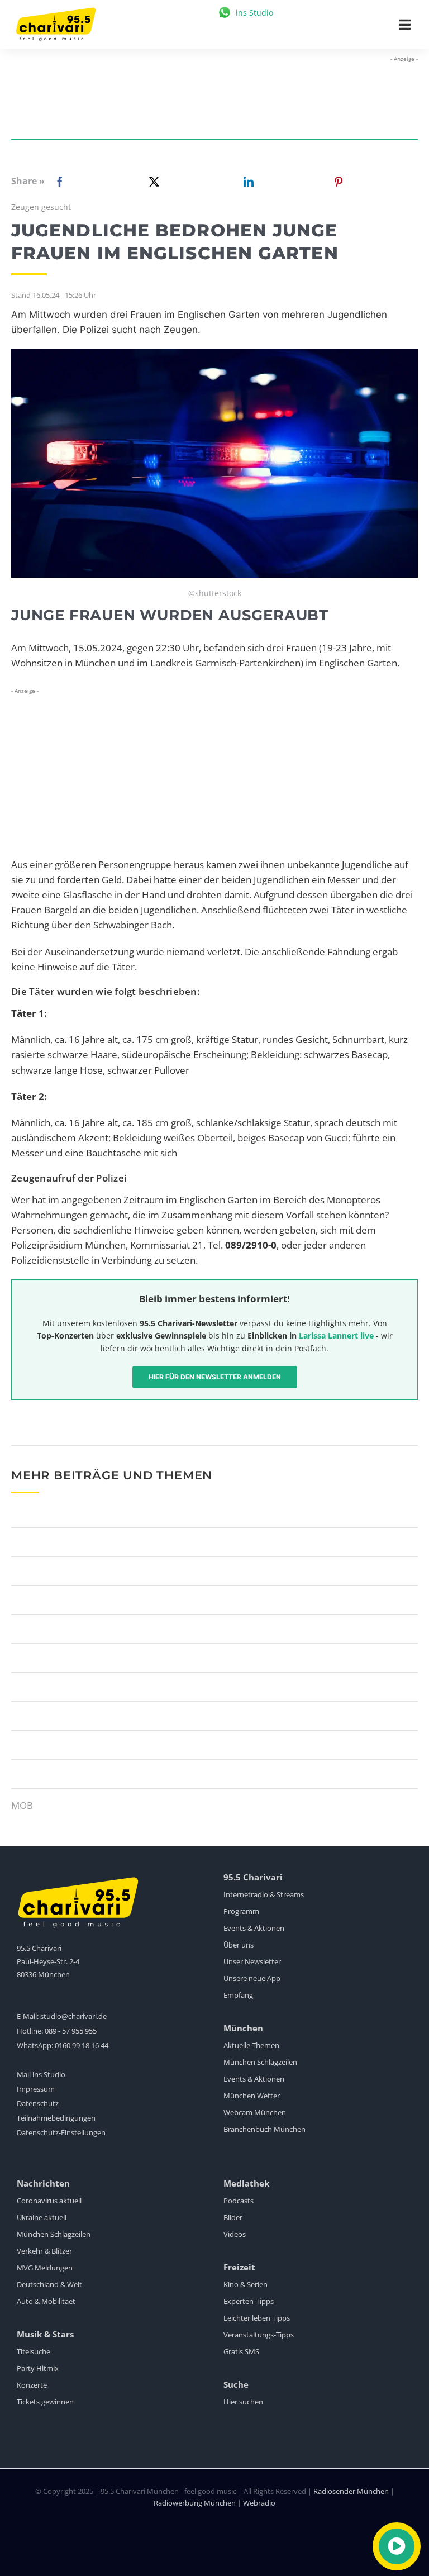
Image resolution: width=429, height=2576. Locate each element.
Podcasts (239, 2201)
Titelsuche (34, 2351)
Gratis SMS (241, 2351)
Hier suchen (243, 2402)
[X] (152, 182)
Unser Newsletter (252, 1961)
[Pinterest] (339, 182)
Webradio (259, 2503)
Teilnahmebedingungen (56, 2118)
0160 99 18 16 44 (82, 2045)
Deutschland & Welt (49, 2284)
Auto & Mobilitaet (46, 2301)
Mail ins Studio (41, 2074)
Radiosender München (351, 2491)
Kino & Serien (246, 2284)
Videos (235, 2234)
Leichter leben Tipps (257, 2318)
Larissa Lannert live (336, 1335)
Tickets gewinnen (45, 2402)
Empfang (238, 1995)
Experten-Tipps (249, 2301)
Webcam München (255, 2112)
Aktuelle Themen (251, 2045)
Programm (241, 1911)
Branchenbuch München (264, 2129)
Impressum (36, 2089)
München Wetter (252, 2096)
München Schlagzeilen (260, 2062)
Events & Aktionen (254, 1928)
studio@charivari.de (73, 2016)
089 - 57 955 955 (71, 2031)
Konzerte (32, 2385)
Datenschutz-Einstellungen (61, 2132)
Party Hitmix (38, 2368)
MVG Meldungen (45, 2268)
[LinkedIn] (246, 182)
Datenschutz (38, 2103)
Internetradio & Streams (264, 1894)
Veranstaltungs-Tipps (259, 2335)
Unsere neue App (252, 1978)
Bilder (233, 2217)
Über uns (239, 1945)
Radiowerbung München (195, 2503)
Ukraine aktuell (42, 2217)
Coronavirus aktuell (49, 2201)
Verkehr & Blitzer (44, 2251)
